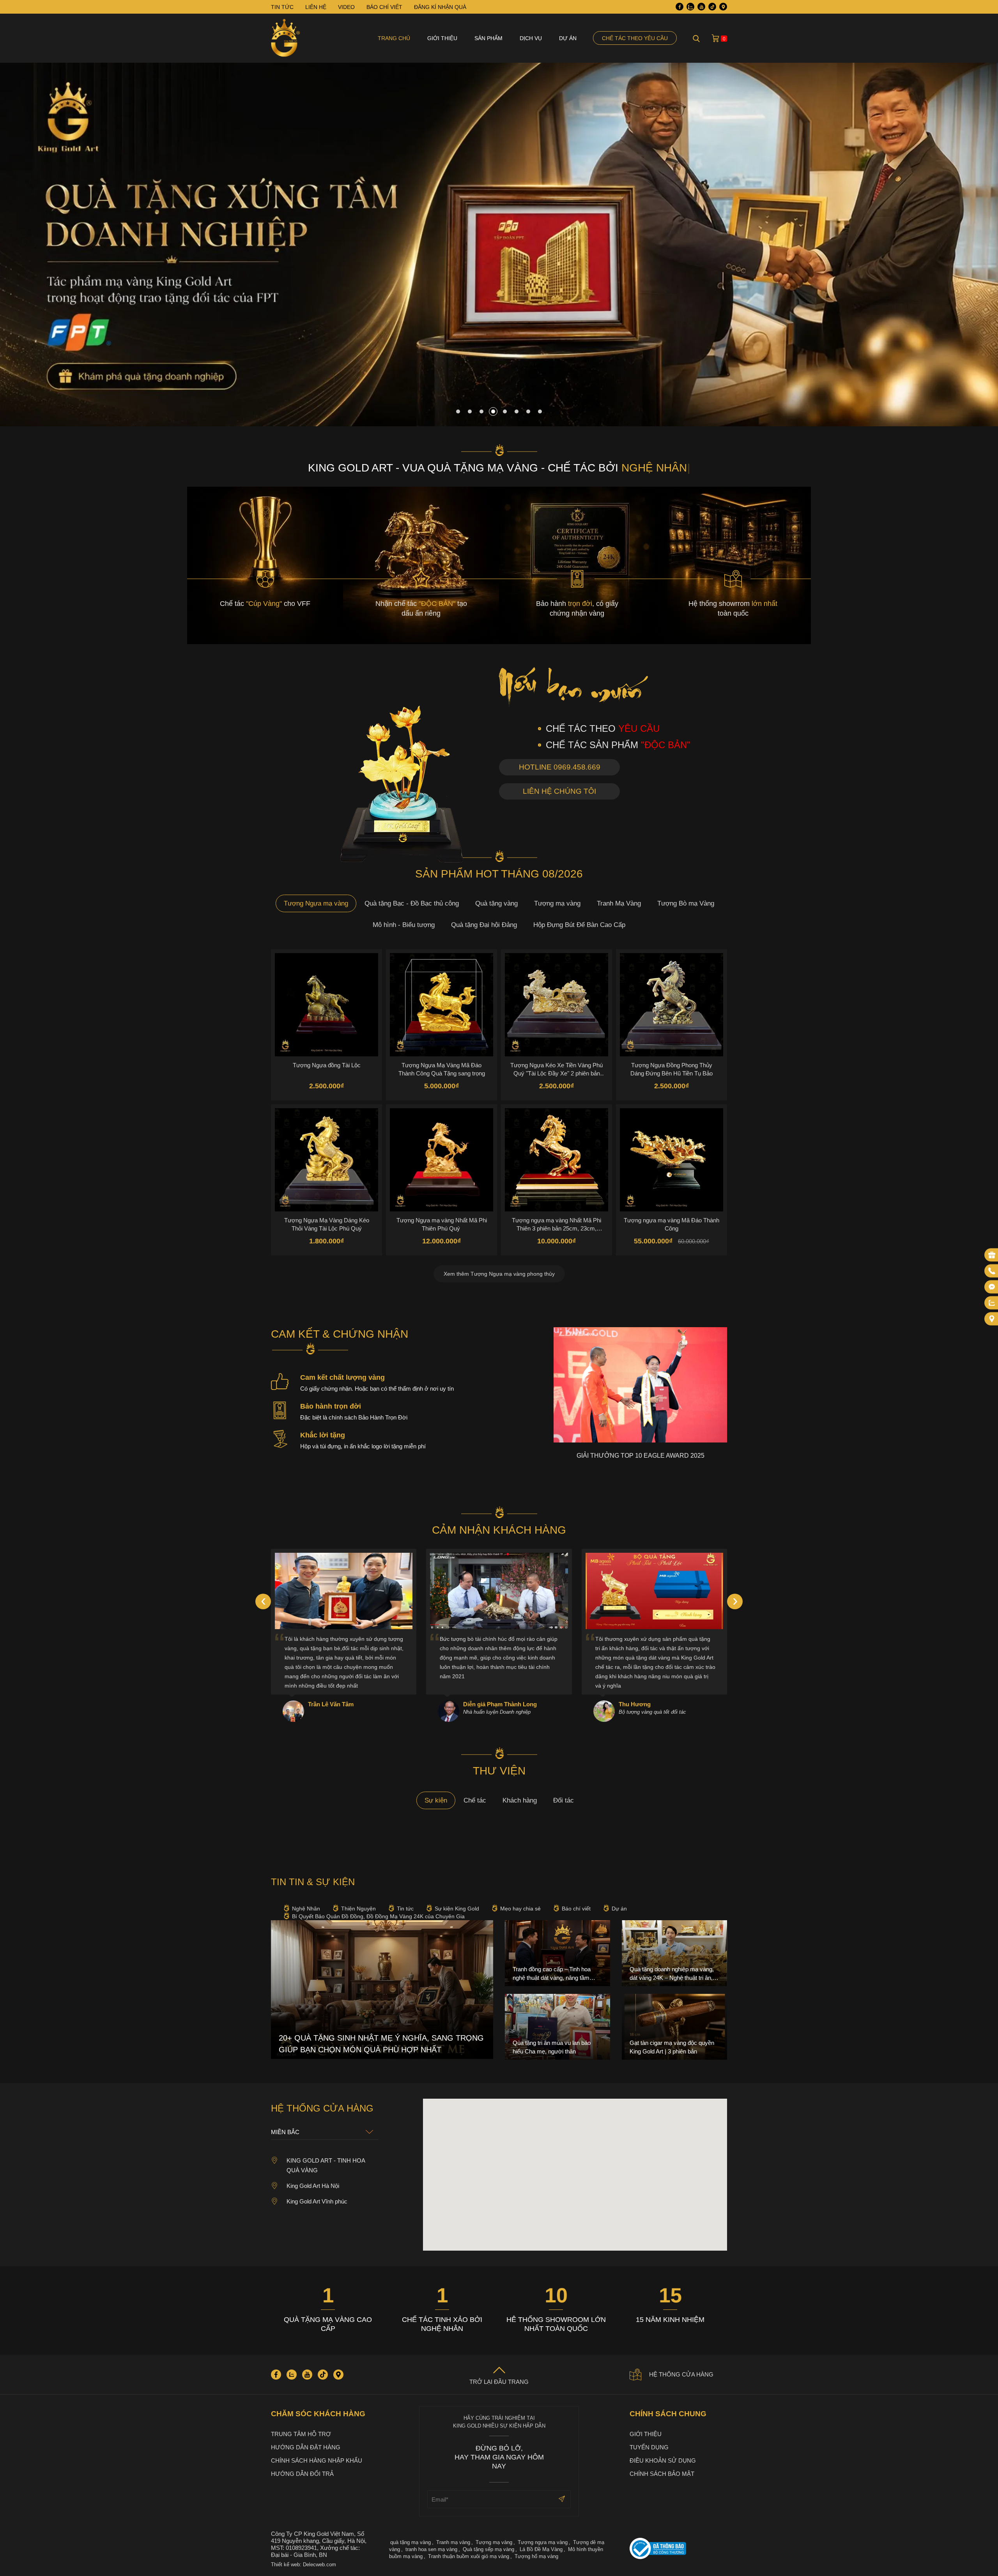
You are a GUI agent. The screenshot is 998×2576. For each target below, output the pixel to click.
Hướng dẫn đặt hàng (306, 2447)
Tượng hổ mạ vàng (536, 2556)
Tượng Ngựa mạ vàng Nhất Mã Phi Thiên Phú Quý (442, 1224)
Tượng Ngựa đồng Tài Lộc (327, 1065)
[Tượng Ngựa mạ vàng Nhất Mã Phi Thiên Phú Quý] (441, 1160)
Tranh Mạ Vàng (619, 903)
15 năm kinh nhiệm (670, 2320)
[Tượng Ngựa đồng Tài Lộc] (326, 1005)
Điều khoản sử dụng (663, 2460)
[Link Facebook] (679, 7)
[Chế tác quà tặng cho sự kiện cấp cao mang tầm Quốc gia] (499, 424)
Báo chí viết (576, 1909)
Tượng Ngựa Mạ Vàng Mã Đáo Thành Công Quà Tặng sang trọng (442, 1069)
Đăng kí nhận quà (440, 7)
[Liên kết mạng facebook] (992, 1287)
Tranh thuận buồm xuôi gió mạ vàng (469, 2556)
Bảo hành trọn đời (331, 1406)
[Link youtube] (701, 7)
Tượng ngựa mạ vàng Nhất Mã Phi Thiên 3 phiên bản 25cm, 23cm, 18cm (557, 1224)
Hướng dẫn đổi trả (302, 2474)
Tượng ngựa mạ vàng (543, 2542)
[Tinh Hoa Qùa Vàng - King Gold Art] (286, 38)
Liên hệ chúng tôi (559, 791)
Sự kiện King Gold (457, 1909)
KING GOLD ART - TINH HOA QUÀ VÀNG (326, 2165)
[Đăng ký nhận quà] (992, 1255)
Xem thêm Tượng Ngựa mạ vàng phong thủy (499, 1274)
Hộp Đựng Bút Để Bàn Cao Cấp (579, 925)
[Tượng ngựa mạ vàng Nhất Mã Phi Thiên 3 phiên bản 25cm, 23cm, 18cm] (557, 1160)
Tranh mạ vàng (453, 2542)
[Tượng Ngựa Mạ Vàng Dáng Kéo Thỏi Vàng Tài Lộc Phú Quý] (326, 1160)
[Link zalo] (690, 7)
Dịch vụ (531, 38)
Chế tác (475, 1800)
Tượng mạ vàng (557, 903)
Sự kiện (436, 1800)
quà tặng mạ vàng (411, 2542)
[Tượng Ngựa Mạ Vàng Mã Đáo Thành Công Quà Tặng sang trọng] (441, 1005)
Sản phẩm (488, 38)
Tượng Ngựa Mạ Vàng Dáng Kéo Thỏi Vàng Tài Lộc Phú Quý (327, 1224)
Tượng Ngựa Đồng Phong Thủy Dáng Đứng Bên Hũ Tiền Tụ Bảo (672, 1069)
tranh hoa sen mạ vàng (431, 2549)
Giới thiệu (442, 38)
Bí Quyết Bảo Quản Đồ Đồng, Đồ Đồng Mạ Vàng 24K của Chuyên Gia (378, 1916)
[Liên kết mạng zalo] (992, 1303)
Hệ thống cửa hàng (681, 2374)
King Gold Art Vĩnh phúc (317, 2201)
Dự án (568, 38)
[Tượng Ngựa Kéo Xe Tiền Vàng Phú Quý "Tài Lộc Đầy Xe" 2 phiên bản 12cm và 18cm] (557, 1005)
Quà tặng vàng (496, 903)
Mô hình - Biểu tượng (404, 925)
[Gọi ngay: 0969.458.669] (992, 1271)
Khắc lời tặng (323, 1435)
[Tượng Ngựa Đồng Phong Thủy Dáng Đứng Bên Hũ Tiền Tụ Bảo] (672, 1005)
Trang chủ (394, 38)
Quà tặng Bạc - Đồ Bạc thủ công (412, 903)
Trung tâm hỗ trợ (301, 2434)
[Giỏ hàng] (715, 38)
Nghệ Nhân (306, 1909)
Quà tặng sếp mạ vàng (488, 2549)
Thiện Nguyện (358, 1909)
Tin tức (405, 1909)
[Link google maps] (723, 7)
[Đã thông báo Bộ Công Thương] (678, 2549)
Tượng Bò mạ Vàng (686, 903)
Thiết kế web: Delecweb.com (303, 2565)
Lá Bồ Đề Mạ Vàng (541, 2549)
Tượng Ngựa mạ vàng (316, 903)
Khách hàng (520, 1800)
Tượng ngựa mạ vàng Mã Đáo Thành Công (672, 1224)
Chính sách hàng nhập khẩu (317, 2460)
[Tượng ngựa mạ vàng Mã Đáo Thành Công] (672, 1160)
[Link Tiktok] (712, 7)
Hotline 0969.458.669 (560, 767)
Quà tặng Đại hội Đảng (484, 925)
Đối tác (564, 1800)
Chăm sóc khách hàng (318, 2414)
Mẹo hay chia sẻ (520, 1909)
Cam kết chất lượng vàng (342, 1377)
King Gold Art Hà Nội (313, 2186)
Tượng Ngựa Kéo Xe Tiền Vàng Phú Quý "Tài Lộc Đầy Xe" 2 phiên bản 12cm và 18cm (557, 1069)
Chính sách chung (668, 2414)
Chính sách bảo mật (662, 2474)
